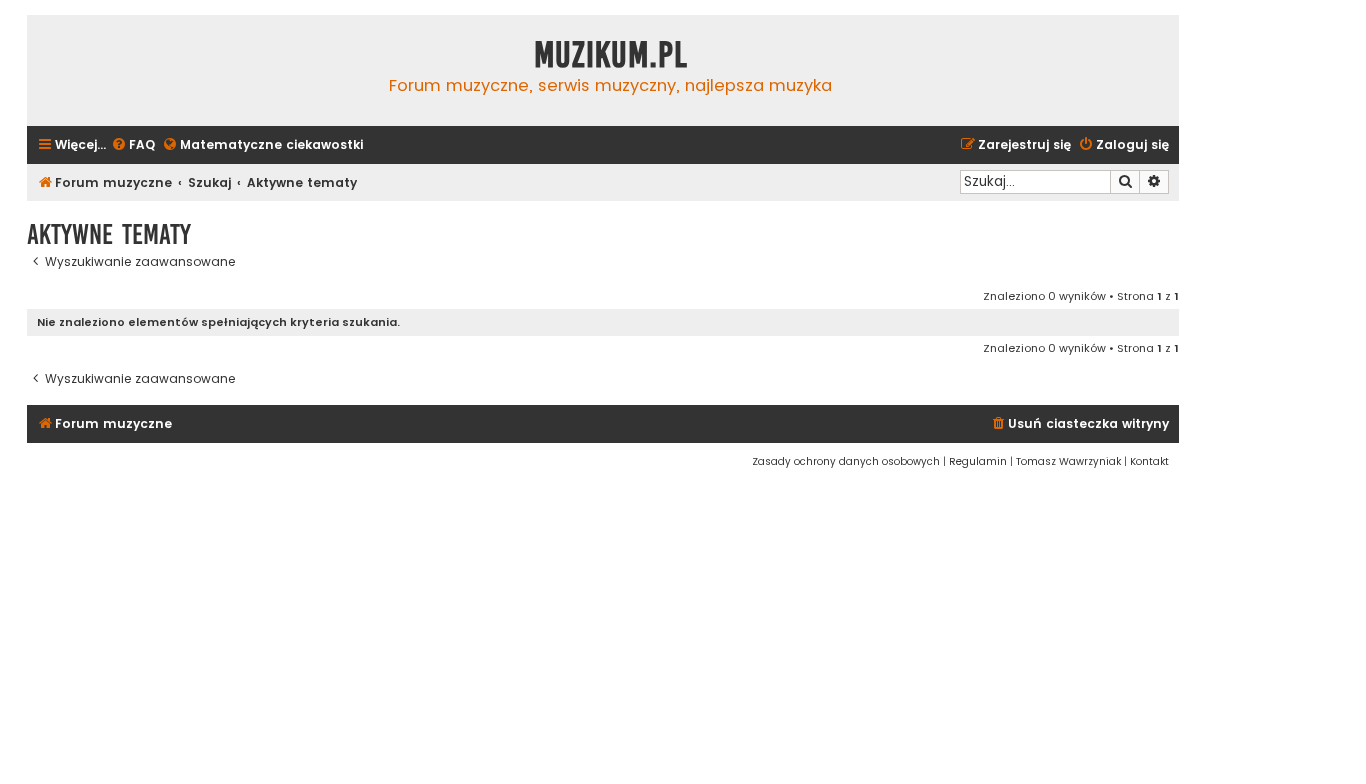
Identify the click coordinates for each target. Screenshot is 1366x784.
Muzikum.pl (611, 55)
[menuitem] (133, 145)
